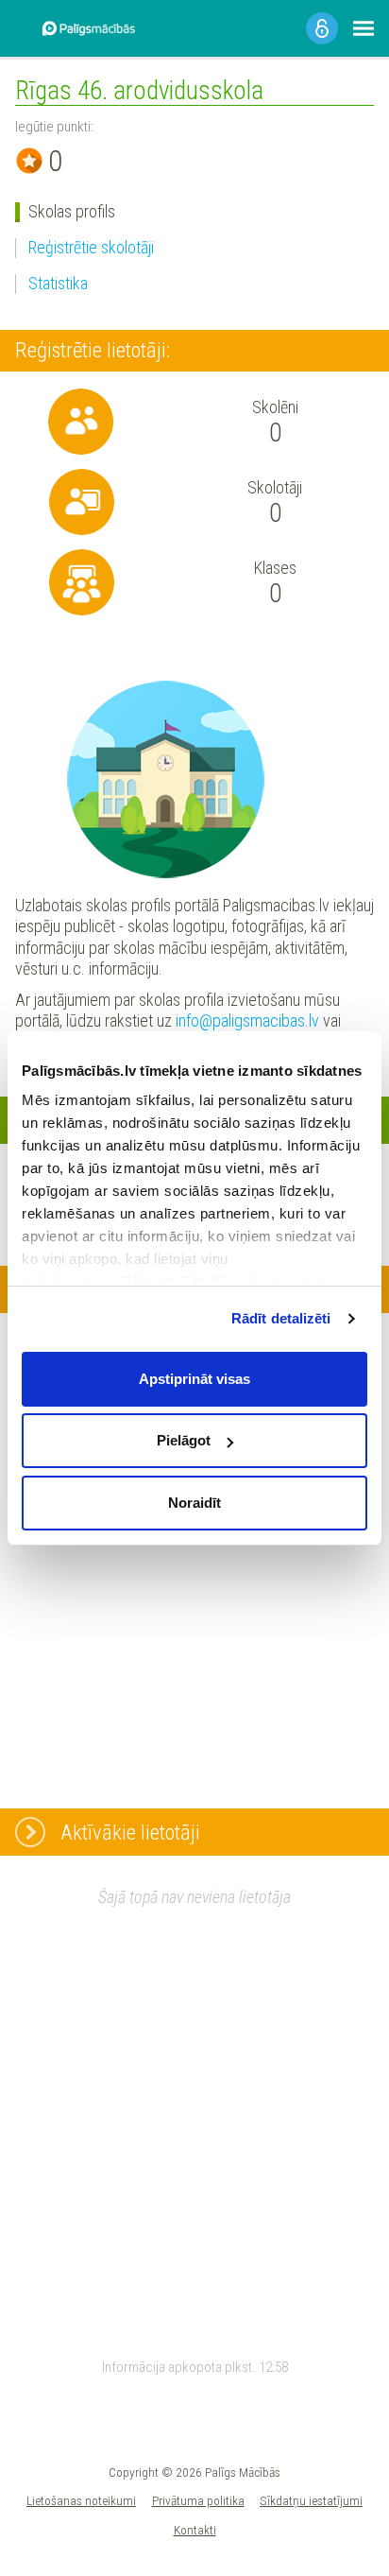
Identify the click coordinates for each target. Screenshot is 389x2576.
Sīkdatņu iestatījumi (311, 2500)
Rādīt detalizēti (281, 1318)
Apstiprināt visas (194, 1379)
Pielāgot (184, 1440)
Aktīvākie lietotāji (130, 1832)
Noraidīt (194, 1503)
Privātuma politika (198, 2500)
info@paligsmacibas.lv (247, 1020)
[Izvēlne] (364, 28)
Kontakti (195, 2530)
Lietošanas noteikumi (81, 2500)
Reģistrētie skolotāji (91, 247)
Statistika (58, 283)
